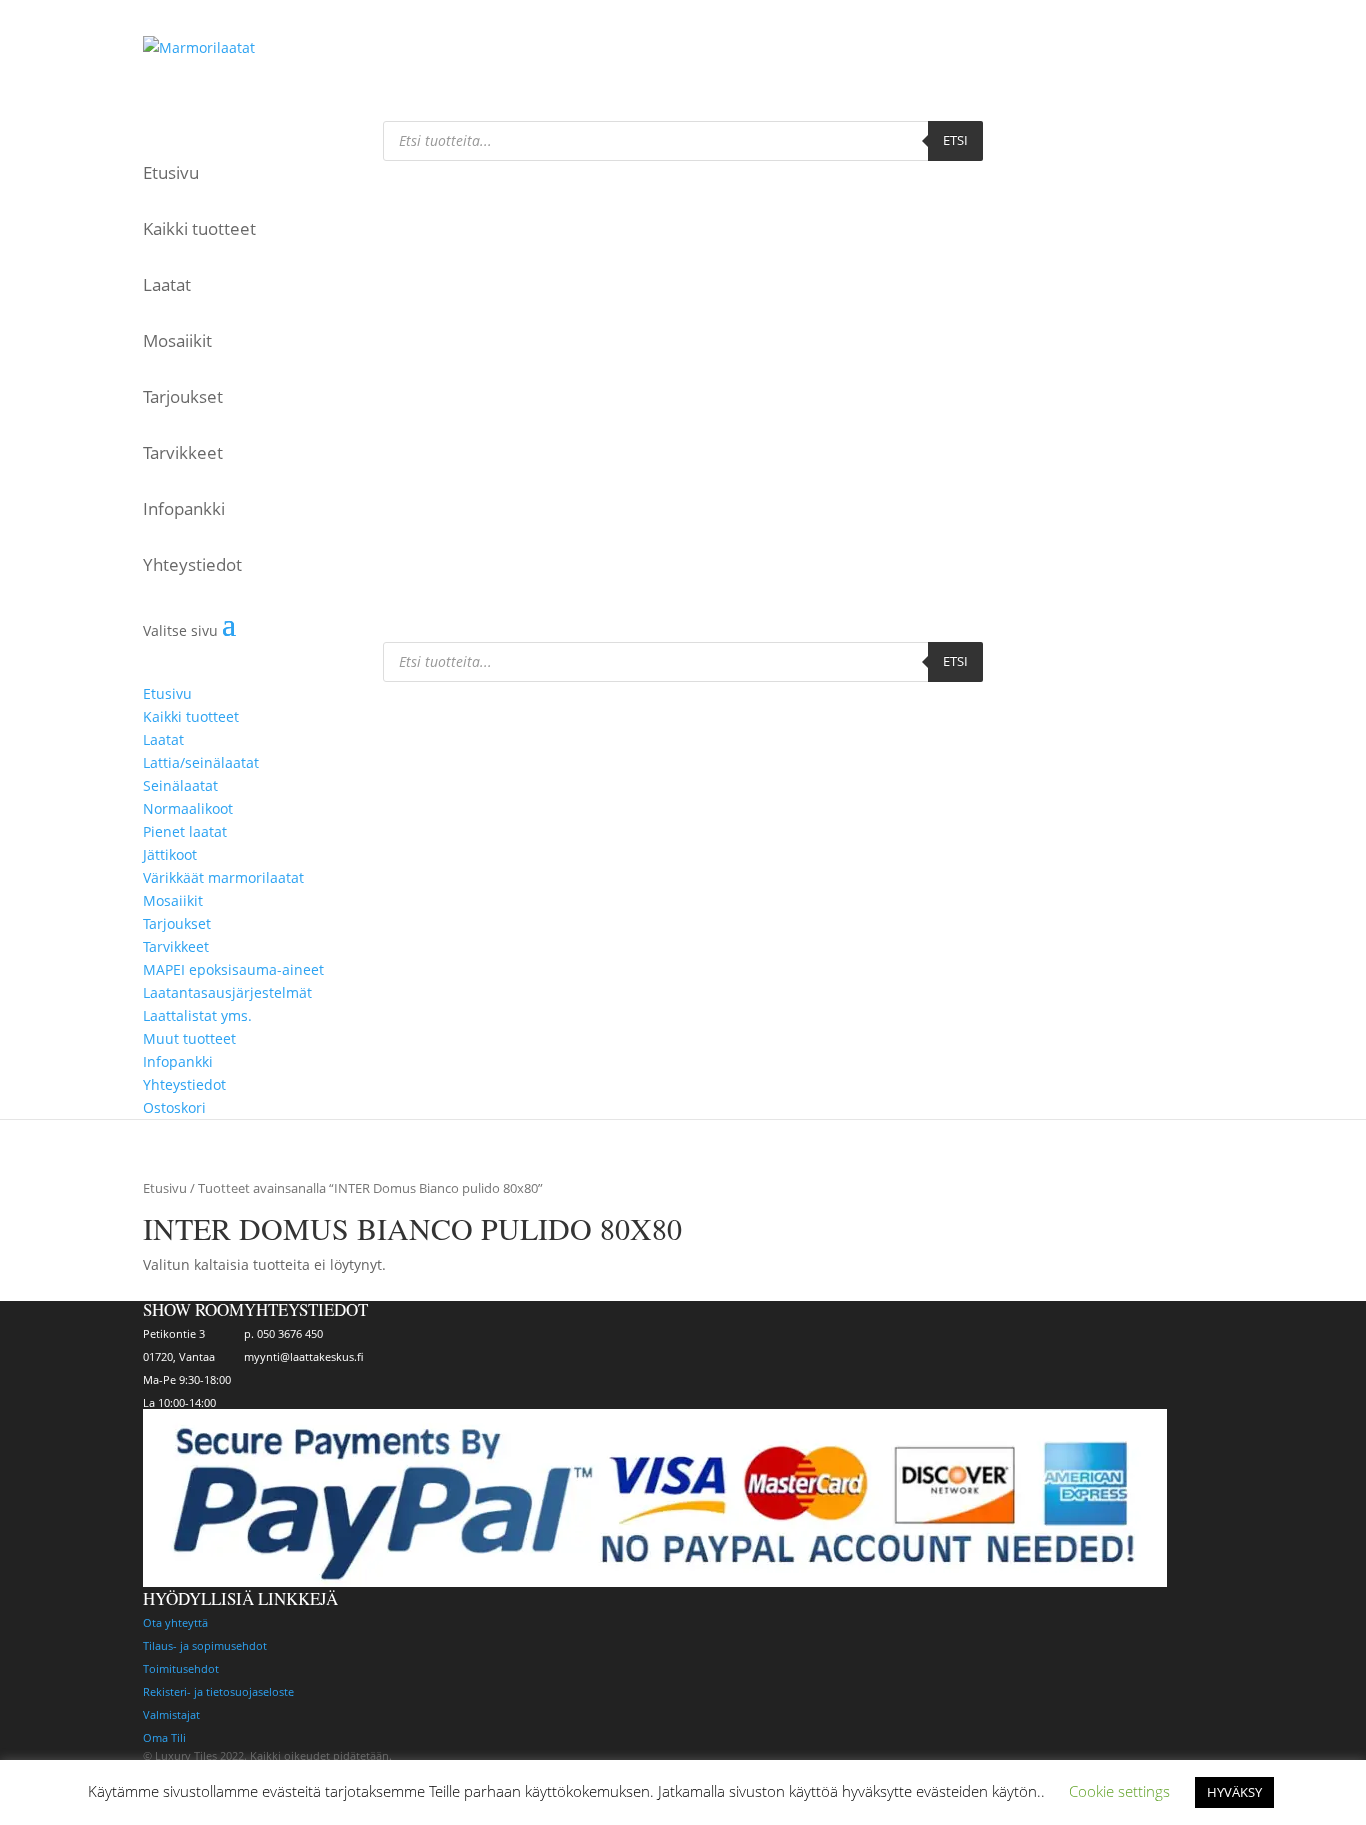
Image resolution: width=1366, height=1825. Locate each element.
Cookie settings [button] (1119, 1791)
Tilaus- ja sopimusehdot (205, 1645)
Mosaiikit (177, 340)
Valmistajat (171, 1714)
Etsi (955, 140)
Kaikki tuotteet (199, 228)
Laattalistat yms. (197, 1015)
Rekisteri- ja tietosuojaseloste (218, 1691)
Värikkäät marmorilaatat (223, 877)
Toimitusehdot (181, 1668)
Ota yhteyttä (175, 1622)
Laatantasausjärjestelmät (227, 992)
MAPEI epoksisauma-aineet (233, 969)
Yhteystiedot (192, 564)
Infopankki (184, 508)
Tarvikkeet (183, 452)
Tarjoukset (183, 396)
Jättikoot (170, 854)
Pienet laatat (185, 831)
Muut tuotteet (189, 1038)
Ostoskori (169, 17)
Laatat (167, 284)
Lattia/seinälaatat (201, 762)
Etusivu (171, 172)
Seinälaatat (180, 785)
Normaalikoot (188, 808)
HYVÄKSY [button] (1234, 1792)
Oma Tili (164, 1737)
